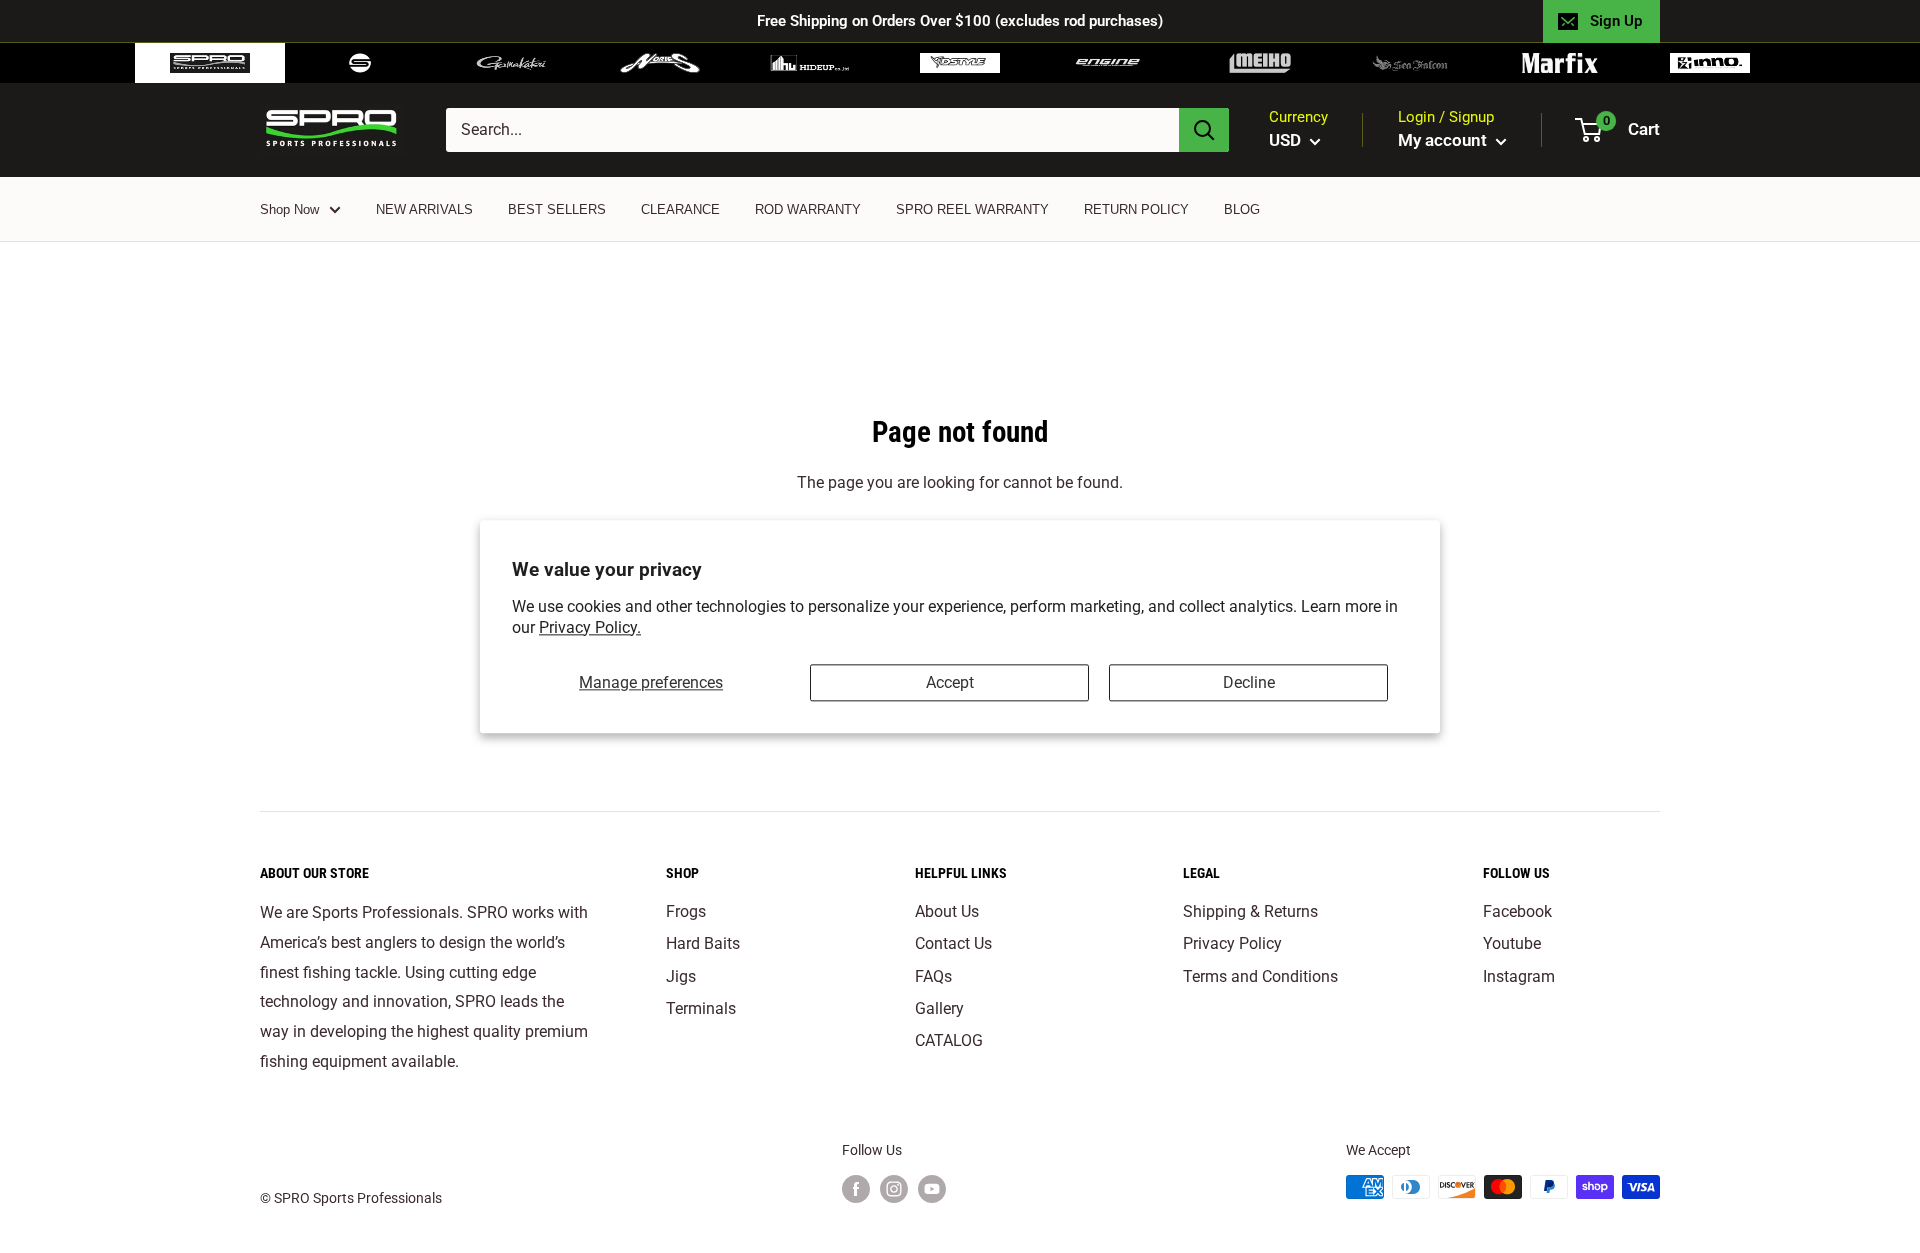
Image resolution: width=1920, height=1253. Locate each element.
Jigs (681, 976)
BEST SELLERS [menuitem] (557, 209)
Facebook (1517, 911)
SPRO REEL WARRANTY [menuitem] (972, 209)
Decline (1249, 682)
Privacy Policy (1232, 943)
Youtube (1512, 943)
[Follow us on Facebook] (856, 1189)
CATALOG (949, 1040)
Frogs (686, 911)
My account (1444, 140)
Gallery (939, 1008)
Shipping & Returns (1250, 911)
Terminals (701, 1008)
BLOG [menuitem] (1242, 209)
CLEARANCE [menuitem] (680, 209)
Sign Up (1616, 21)
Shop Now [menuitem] (289, 209)
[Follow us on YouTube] (932, 1189)
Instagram (1519, 976)
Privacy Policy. (590, 627)
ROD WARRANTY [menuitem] (808, 209)
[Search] (1204, 130)
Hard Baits (703, 943)
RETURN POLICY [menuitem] (1136, 209)
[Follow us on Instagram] (894, 1189)
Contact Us (953, 943)
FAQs (933, 976)
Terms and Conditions (1260, 976)
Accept (950, 682)
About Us (947, 911)
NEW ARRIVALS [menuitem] (424, 209)
